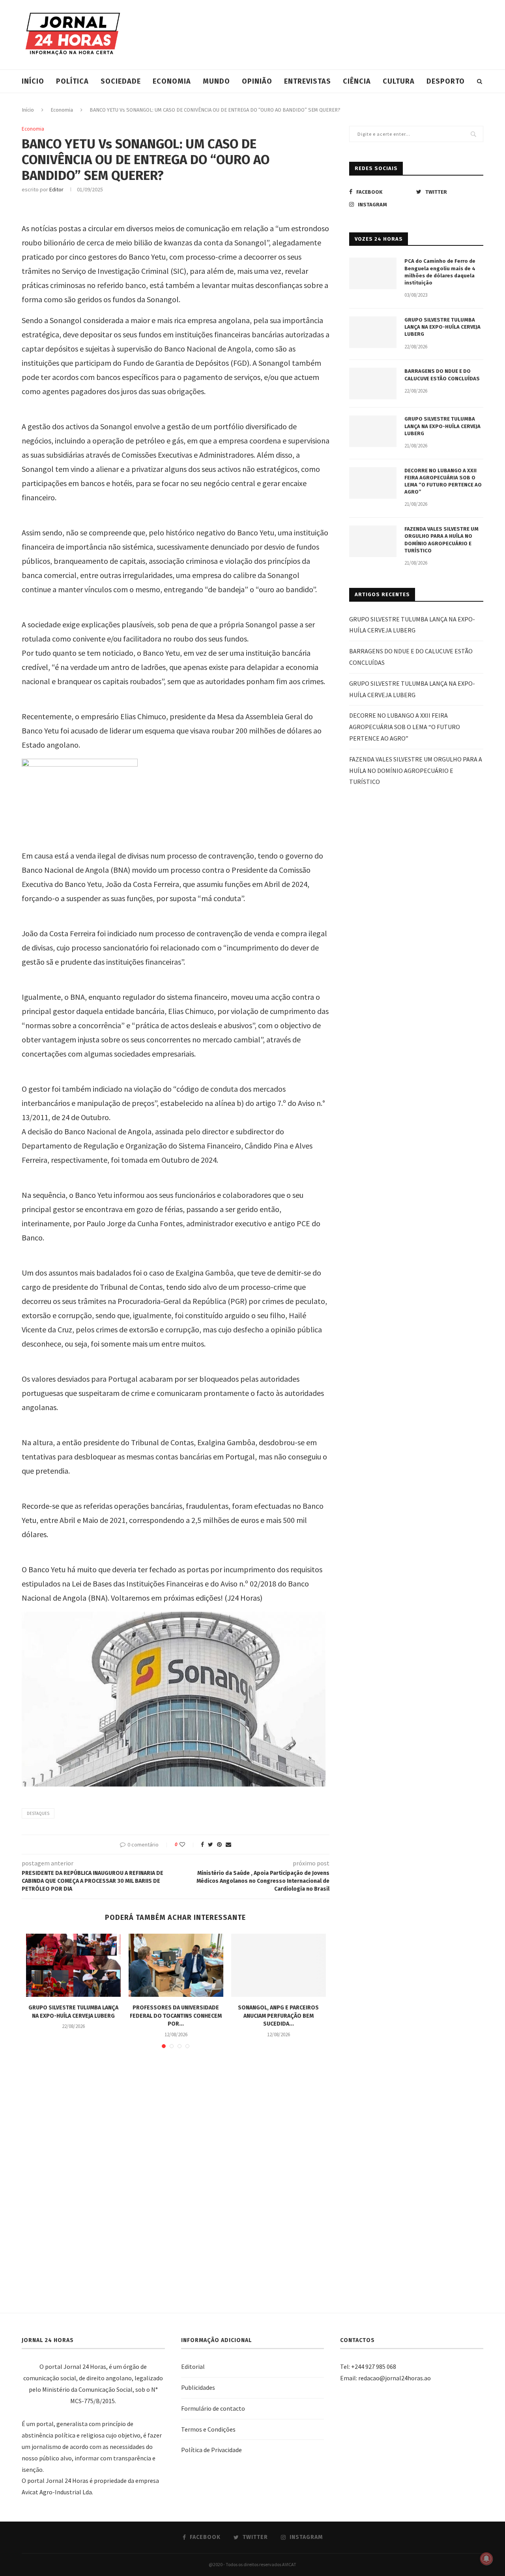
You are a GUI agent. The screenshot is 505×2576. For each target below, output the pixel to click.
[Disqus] (176, 2169)
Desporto (446, 81)
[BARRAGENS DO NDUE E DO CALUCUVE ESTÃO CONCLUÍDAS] (373, 384)
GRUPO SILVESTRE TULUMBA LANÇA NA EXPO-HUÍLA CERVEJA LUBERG (442, 327)
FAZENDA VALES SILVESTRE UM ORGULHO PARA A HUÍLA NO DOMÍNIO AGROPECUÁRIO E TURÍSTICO (441, 540)
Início (33, 81)
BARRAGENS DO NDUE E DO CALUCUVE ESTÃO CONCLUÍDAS (442, 375)
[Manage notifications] (486, 2559)
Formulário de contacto (213, 2408)
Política (72, 81)
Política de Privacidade (211, 2450)
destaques (38, 1813)
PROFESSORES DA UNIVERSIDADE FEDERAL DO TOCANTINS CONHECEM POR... (176, 2016)
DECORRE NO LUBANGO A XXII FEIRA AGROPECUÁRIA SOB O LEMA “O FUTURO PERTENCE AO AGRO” (443, 481)
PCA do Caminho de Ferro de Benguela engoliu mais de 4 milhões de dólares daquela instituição (440, 272)
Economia (172, 81)
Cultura (399, 81)
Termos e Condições (208, 2429)
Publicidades (198, 2387)
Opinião (257, 81)
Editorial (193, 2366)
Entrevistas (308, 81)
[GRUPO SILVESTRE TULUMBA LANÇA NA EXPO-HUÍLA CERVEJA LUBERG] (73, 1965)
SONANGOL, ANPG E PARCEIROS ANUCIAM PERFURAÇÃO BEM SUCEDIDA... (278, 2016)
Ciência (357, 81)
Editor (56, 189)
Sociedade (121, 81)
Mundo (216, 81)
